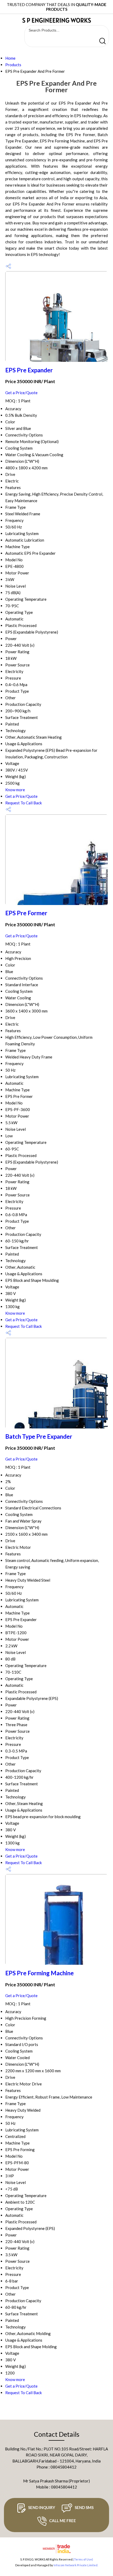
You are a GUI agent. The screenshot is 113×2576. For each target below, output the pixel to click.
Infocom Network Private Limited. (76, 2565)
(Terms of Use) (83, 2559)
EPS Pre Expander (29, 370)
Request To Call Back (24, 803)
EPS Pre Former (26, 913)
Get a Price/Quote (21, 393)
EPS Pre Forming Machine (40, 1973)
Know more (15, 790)
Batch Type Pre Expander (39, 1436)
